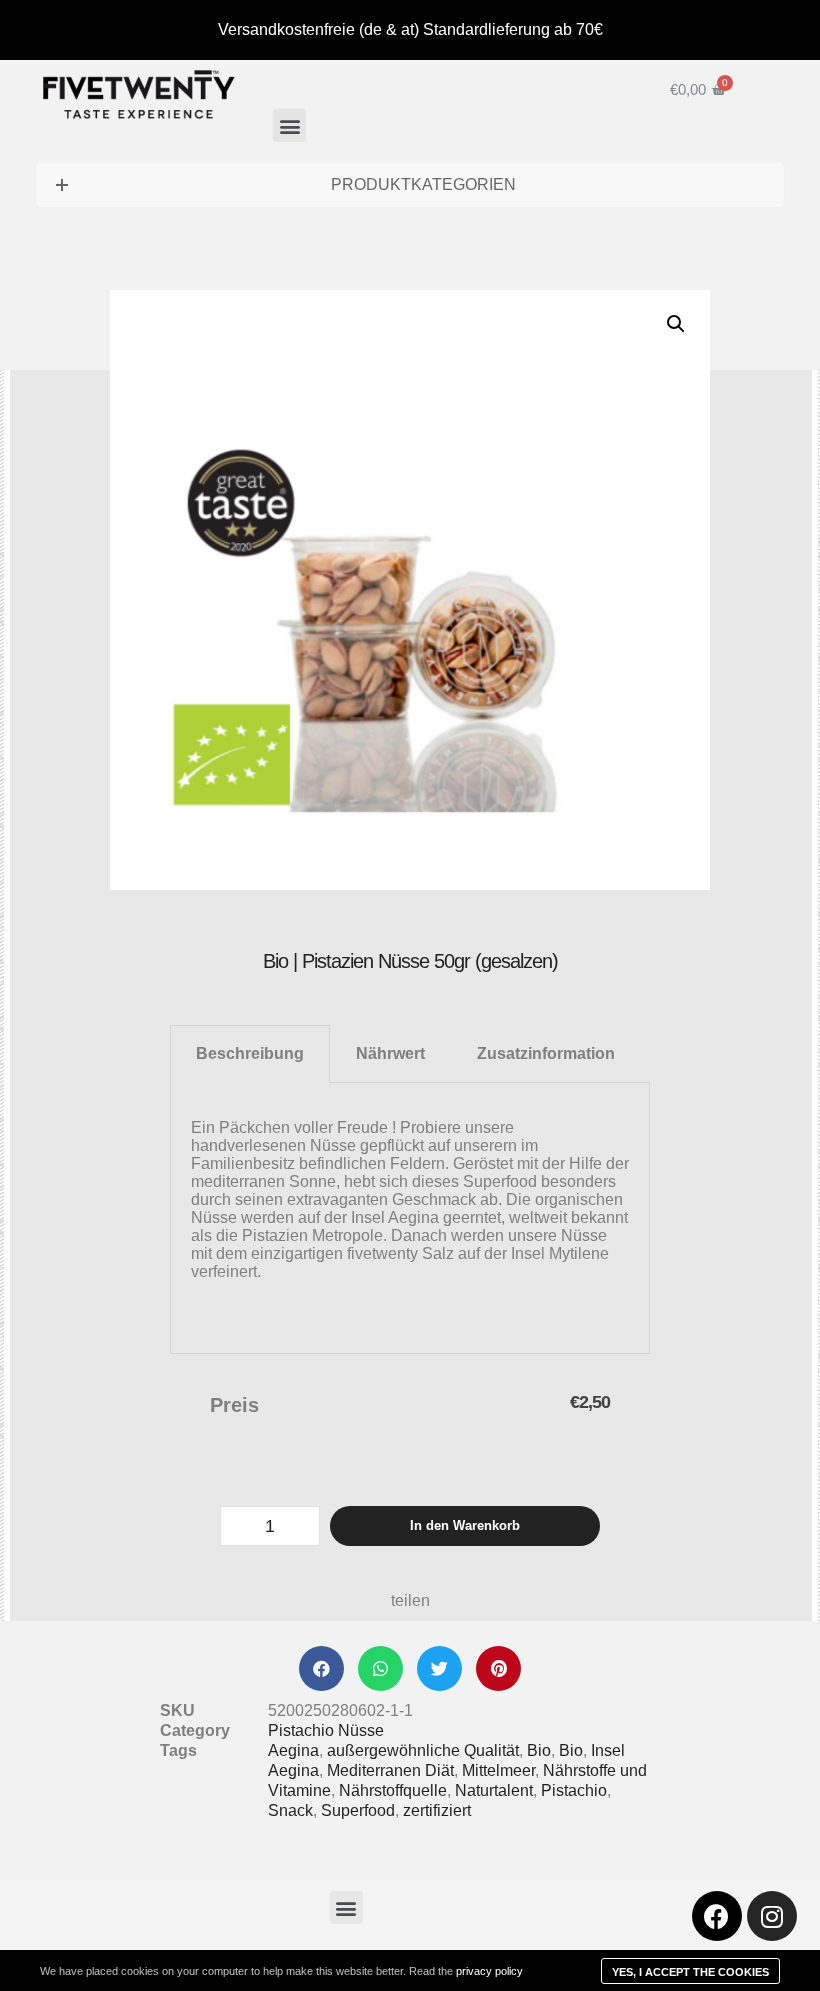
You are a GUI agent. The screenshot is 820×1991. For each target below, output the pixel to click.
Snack (290, 1810)
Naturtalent (494, 1790)
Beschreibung (250, 1053)
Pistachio (574, 1790)
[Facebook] (717, 1916)
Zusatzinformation (546, 1053)
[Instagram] (772, 1916)
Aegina (293, 1750)
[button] (289, 125)
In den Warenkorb (465, 1525)
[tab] (250, 1054)
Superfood (358, 1810)
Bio (539, 1750)
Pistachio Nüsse (326, 1730)
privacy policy (489, 1971)
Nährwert (390, 1053)
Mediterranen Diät (390, 1770)
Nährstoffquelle (393, 1790)
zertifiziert (437, 1810)
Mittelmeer (498, 1770)
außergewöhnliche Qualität (423, 1750)
